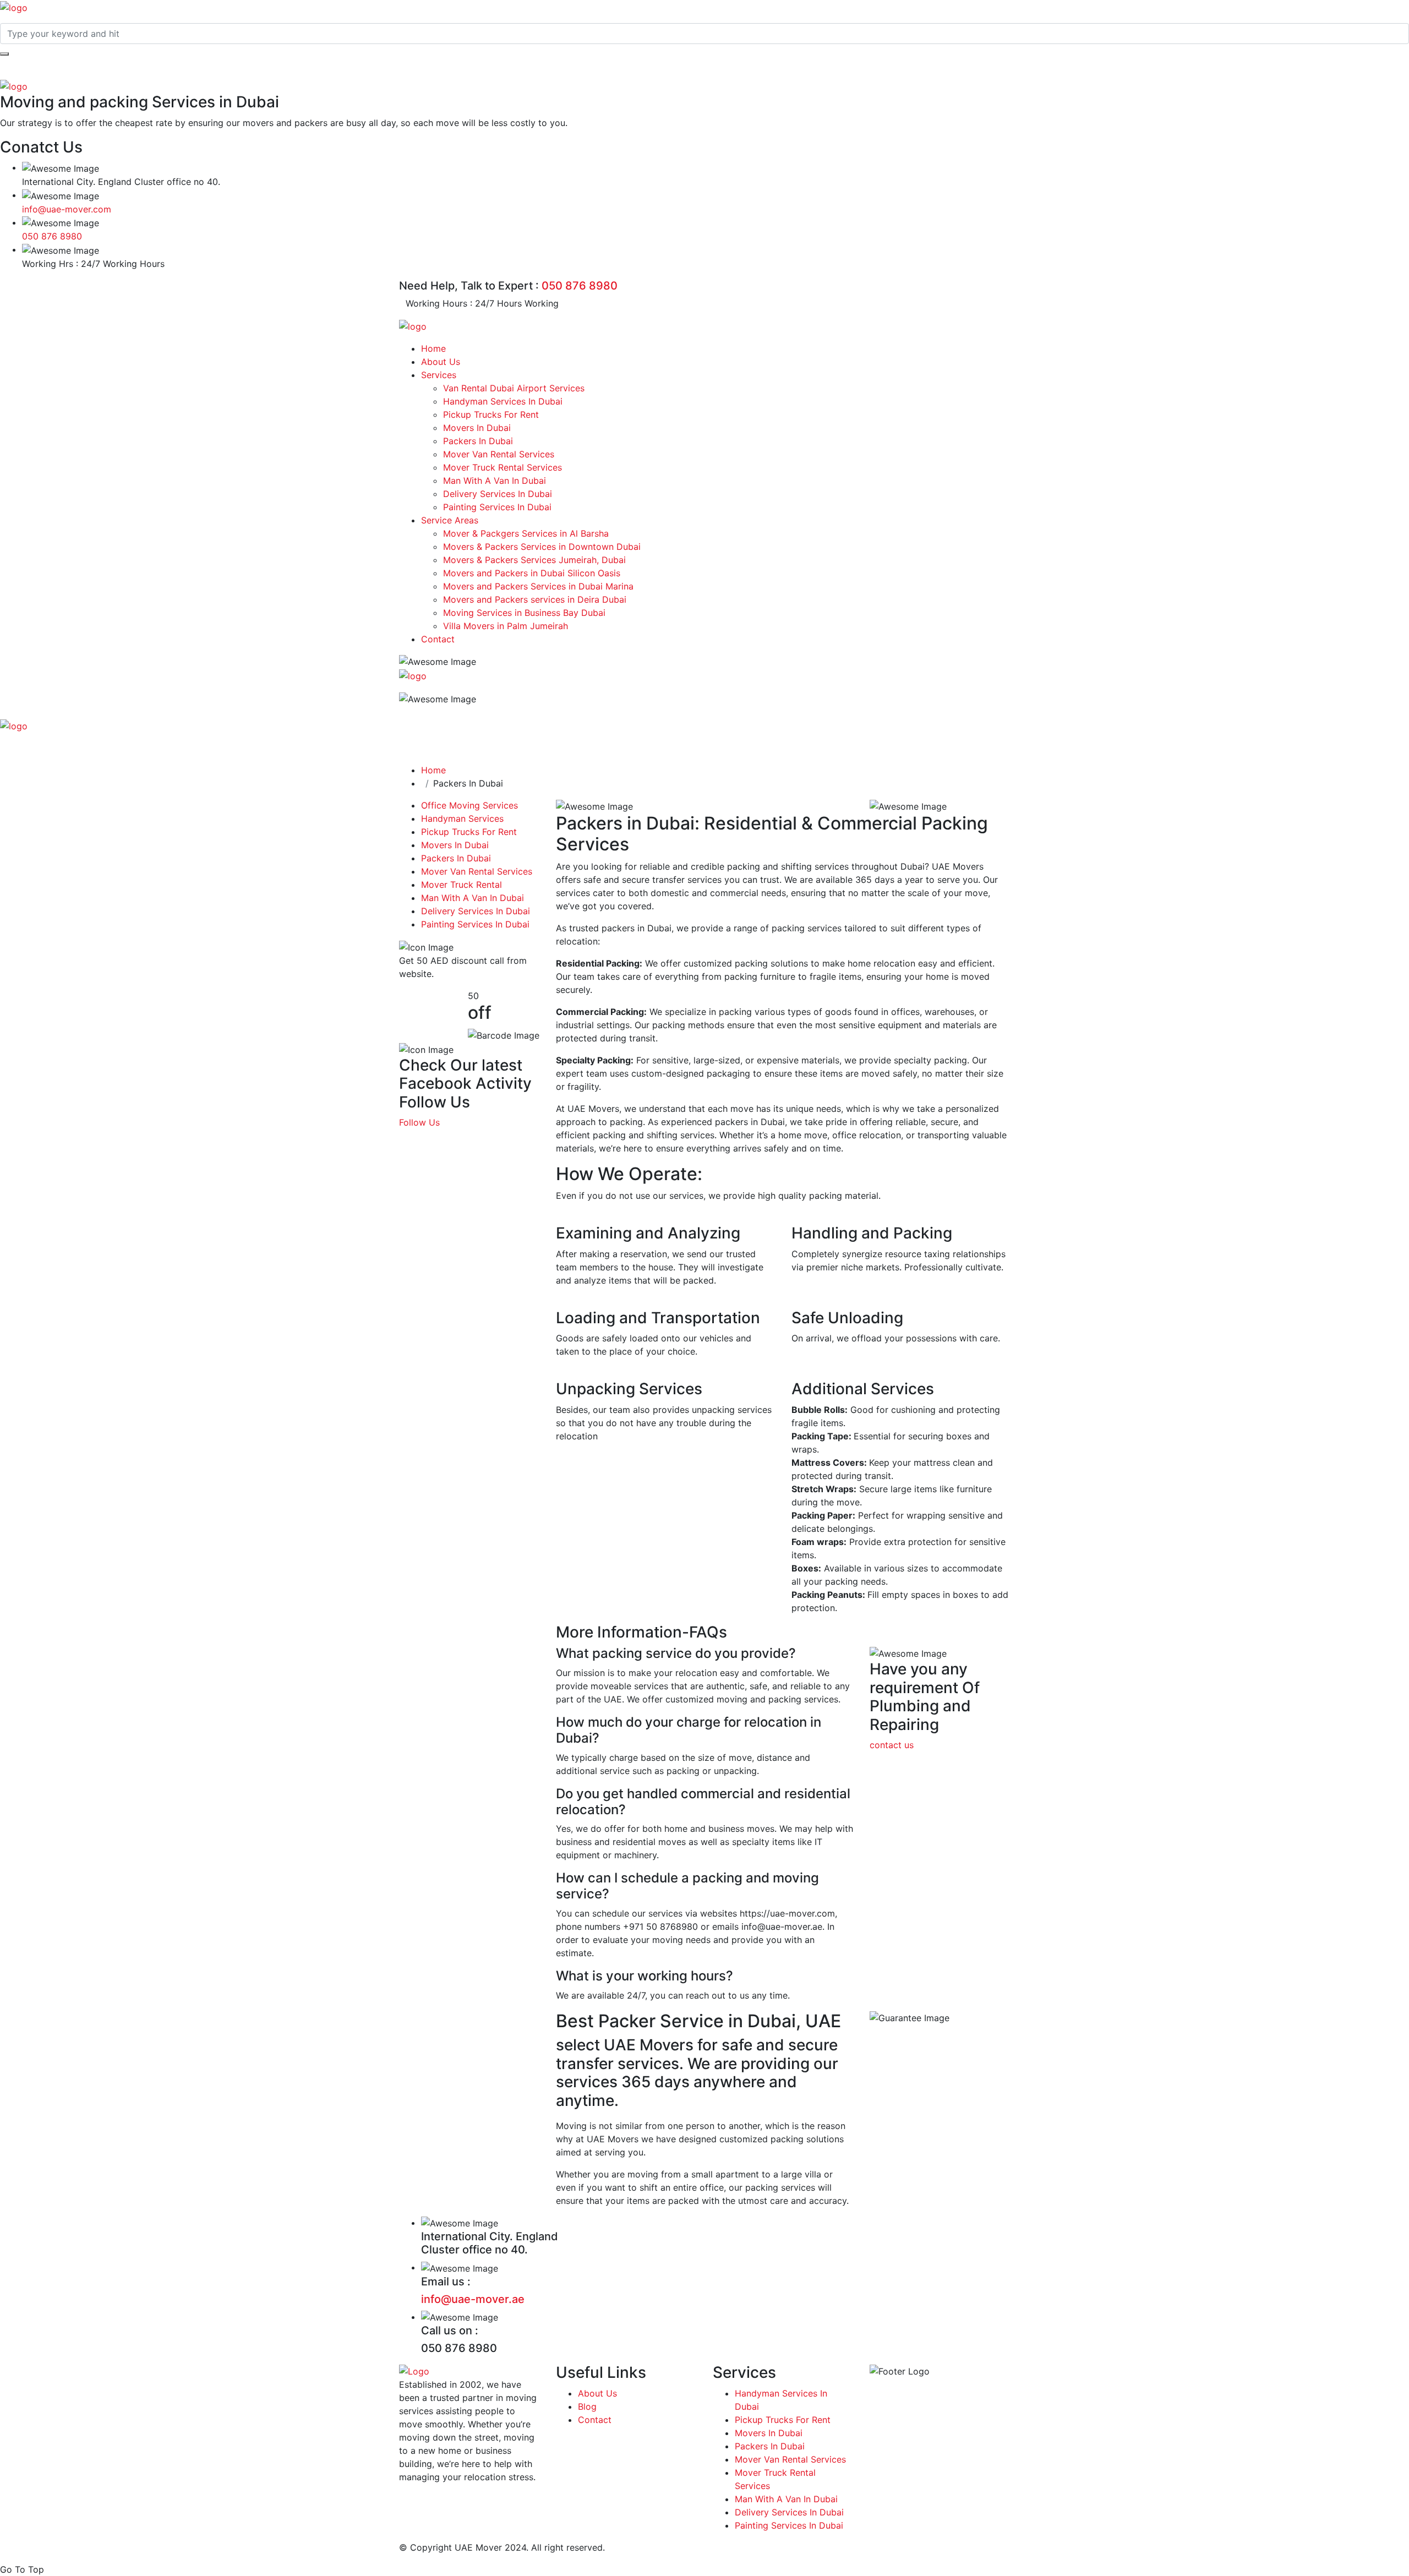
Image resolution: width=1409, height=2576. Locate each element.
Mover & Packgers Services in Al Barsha (526, 533)
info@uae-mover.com (67, 209)
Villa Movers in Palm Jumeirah (506, 626)
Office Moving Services (469, 805)
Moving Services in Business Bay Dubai (524, 613)
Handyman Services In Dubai (503, 401)
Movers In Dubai (477, 428)
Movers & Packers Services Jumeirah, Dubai (536, 560)
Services (439, 375)
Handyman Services (462, 818)
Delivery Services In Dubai (498, 494)
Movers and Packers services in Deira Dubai (535, 599)
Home (433, 348)
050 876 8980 (52, 236)
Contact (438, 639)
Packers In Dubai (478, 441)
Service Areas (450, 520)
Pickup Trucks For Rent (491, 414)
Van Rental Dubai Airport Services (514, 388)
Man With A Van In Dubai (495, 481)
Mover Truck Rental (462, 885)
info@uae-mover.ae (473, 2299)
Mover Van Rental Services (499, 454)
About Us (441, 362)
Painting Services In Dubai (497, 507)
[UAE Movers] (14, 7)
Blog (587, 2406)
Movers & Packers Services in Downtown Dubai (542, 547)
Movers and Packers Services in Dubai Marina (538, 586)
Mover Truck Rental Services (503, 467)
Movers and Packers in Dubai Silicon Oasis (532, 573)
